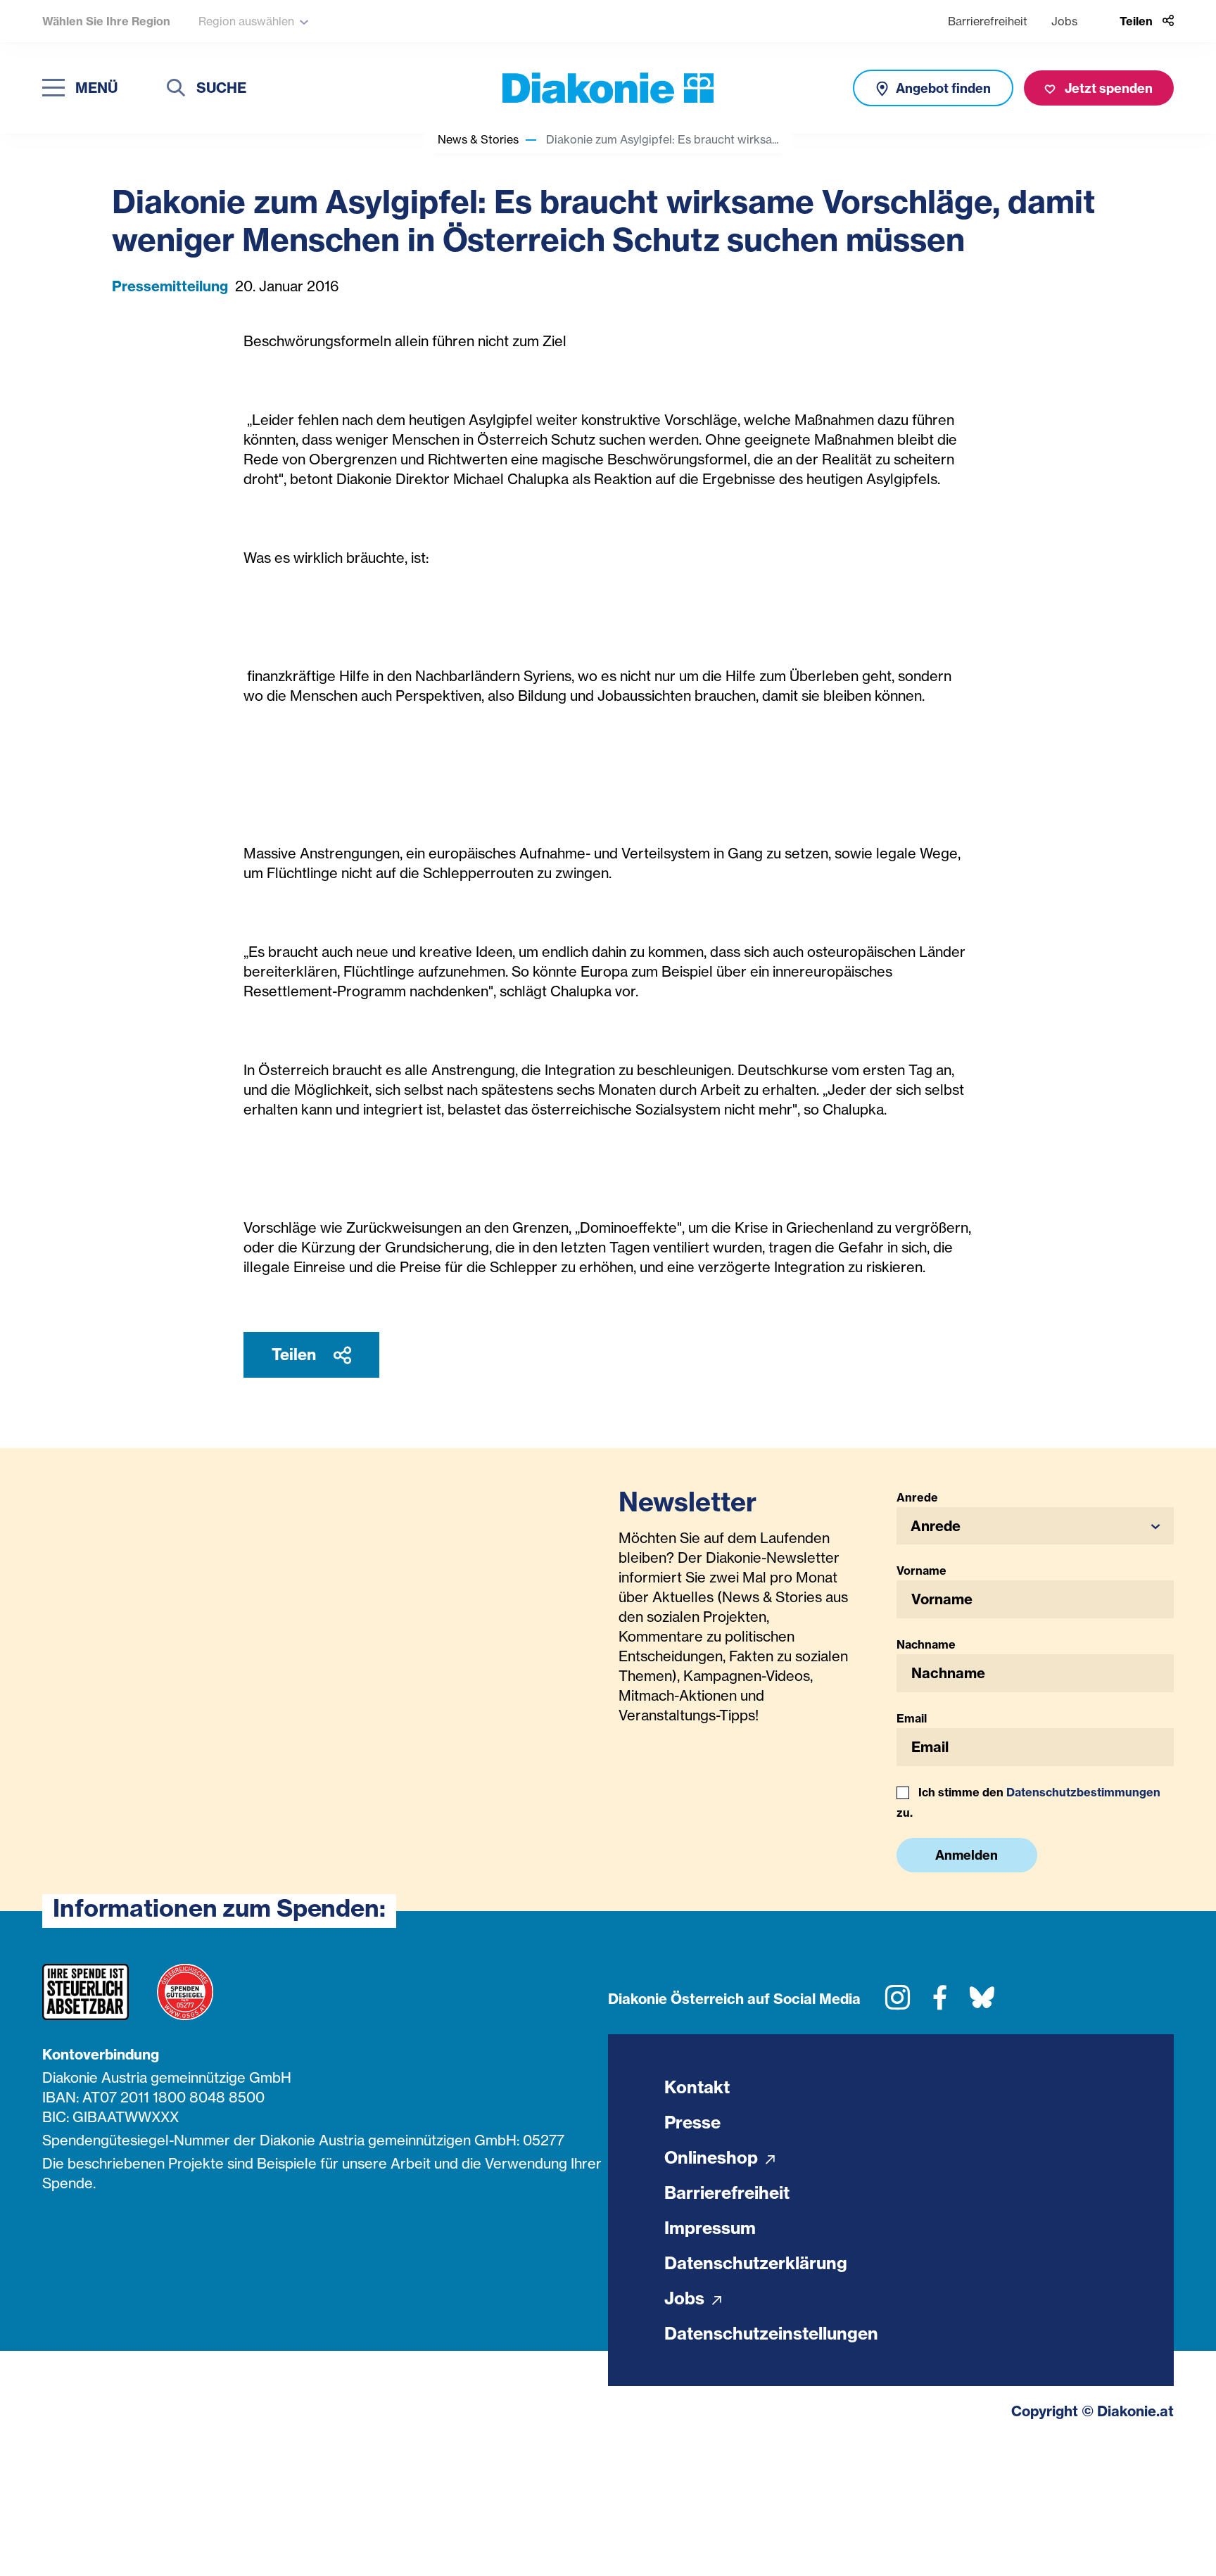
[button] (1035, 1526)
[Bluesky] (982, 2003)
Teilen (296, 1354)
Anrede (917, 1497)
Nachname (926, 1644)
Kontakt (697, 2087)
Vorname (921, 1571)
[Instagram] (898, 2003)
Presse (692, 2122)
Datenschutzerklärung (756, 2263)
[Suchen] (176, 90)
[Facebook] (940, 2003)
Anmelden (967, 1855)
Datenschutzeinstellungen (771, 2333)
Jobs (1064, 21)
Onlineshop (713, 2157)
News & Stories (478, 139)
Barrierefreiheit (988, 21)
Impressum (710, 2228)
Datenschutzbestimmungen (1083, 1792)
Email (912, 1718)
